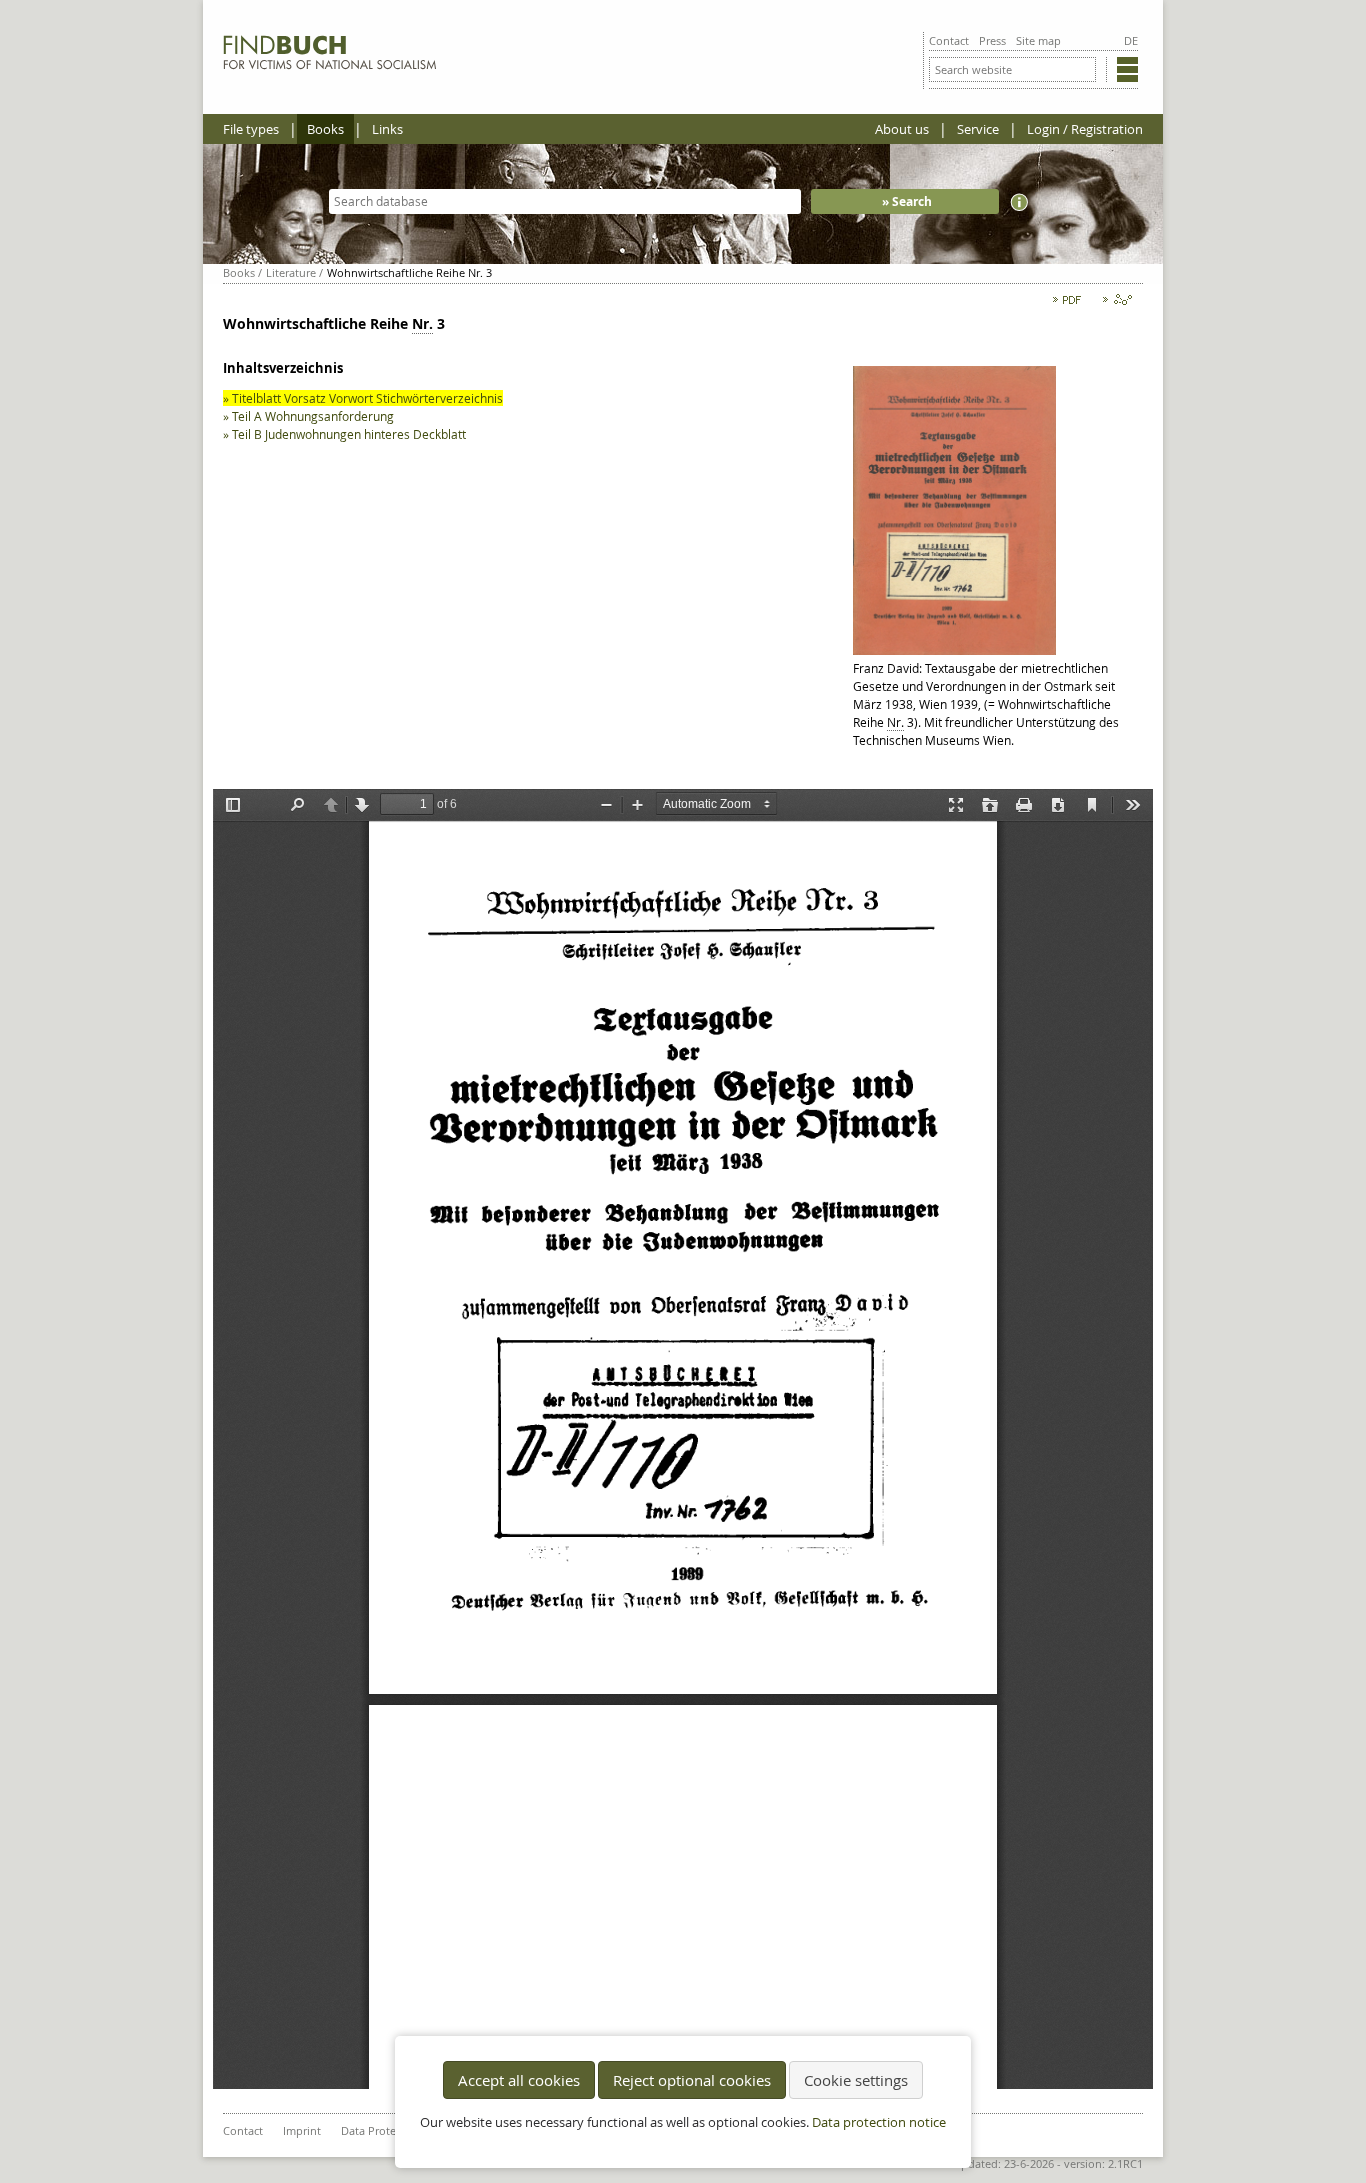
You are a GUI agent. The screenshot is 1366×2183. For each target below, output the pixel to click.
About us (902, 129)
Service (978, 129)
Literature (291, 272)
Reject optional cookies (692, 2080)
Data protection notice (879, 2122)
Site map (1038, 40)
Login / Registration (1085, 129)
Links (387, 129)
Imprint (302, 2130)
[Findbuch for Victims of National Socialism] (331, 65)
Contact (949, 40)
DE (1131, 40)
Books (325, 129)
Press (992, 40)
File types (251, 129)
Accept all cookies (519, 2080)
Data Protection (381, 2130)
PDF (1068, 304)
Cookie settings (856, 2080)
